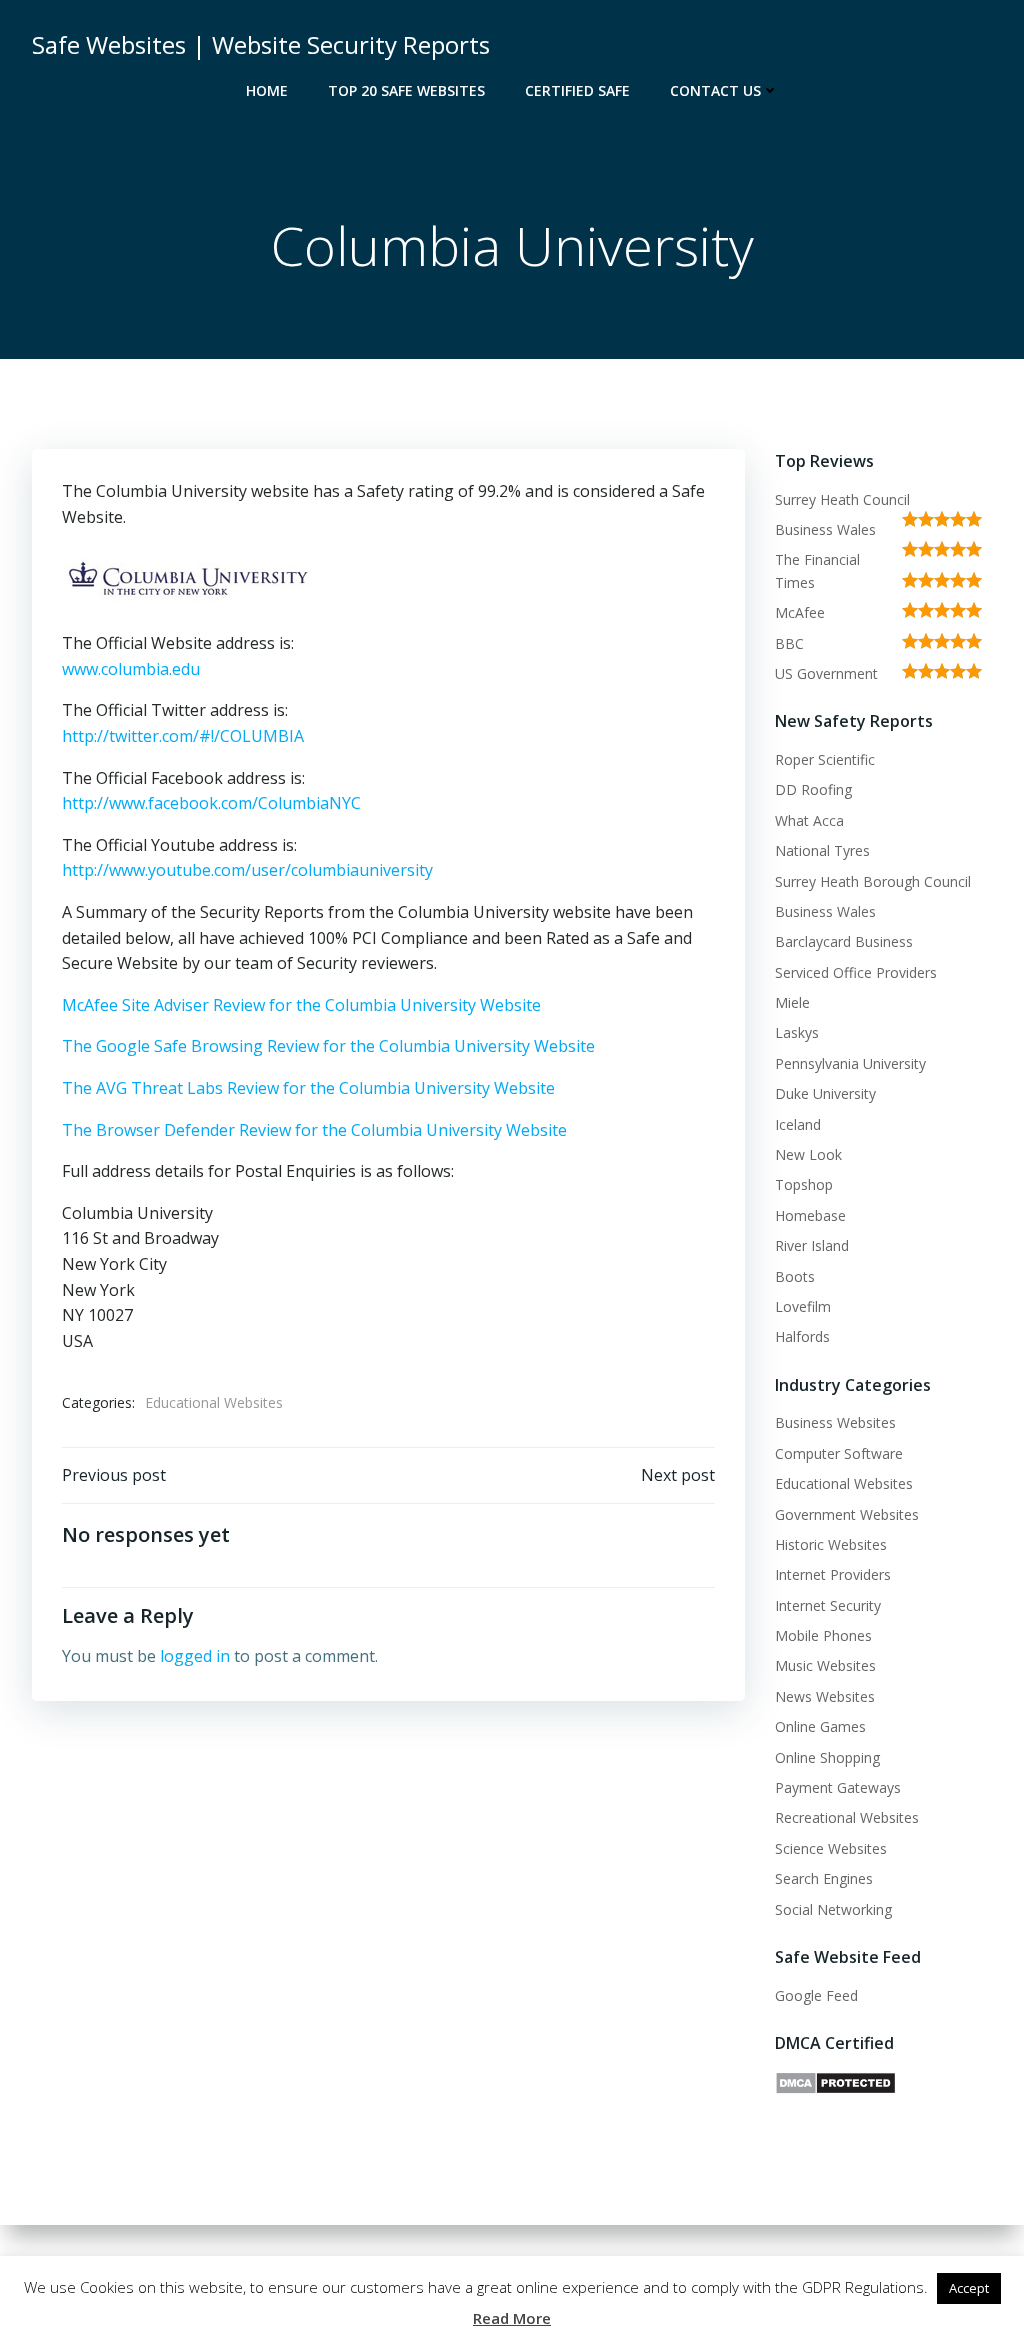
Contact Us (715, 90)
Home (267, 90)
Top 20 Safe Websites (406, 90)
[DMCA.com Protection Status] (835, 2081)
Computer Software (839, 1453)
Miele (792, 1002)
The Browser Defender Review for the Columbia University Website (314, 1130)
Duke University (825, 1093)
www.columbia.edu (131, 669)
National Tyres (822, 850)
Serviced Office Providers (856, 972)
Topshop (804, 1184)
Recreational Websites (847, 1817)
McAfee (800, 612)
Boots (795, 1276)
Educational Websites (214, 1402)
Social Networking (833, 1909)
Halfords (802, 1336)
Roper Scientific (825, 759)
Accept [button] (969, 2288)
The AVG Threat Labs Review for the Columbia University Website (308, 1088)
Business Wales (825, 529)
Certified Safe (577, 90)
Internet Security (828, 1605)
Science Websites (831, 1848)
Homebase (810, 1215)
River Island (812, 1245)
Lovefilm (803, 1306)
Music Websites (825, 1665)
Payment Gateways (838, 1787)
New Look (808, 1154)
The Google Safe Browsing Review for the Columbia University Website (328, 1046)
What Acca (809, 820)
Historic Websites (831, 1544)
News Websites (825, 1696)
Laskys (797, 1032)
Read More (512, 2318)
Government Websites (847, 1514)
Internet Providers (833, 1574)
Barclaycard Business (844, 941)
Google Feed (816, 1995)
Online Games (820, 1726)
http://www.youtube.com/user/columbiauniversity (247, 870)
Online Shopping (827, 1757)
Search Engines (824, 1878)
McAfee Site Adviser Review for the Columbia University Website (301, 1005)
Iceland (798, 1124)
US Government (826, 673)
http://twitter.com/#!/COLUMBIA (183, 736)
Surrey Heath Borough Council (873, 881)
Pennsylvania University (850, 1063)
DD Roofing (813, 789)
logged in (195, 1656)
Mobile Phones (823, 1635)
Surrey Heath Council (842, 499)
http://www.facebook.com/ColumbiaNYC (211, 803)
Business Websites (835, 1422)
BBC (789, 643)
